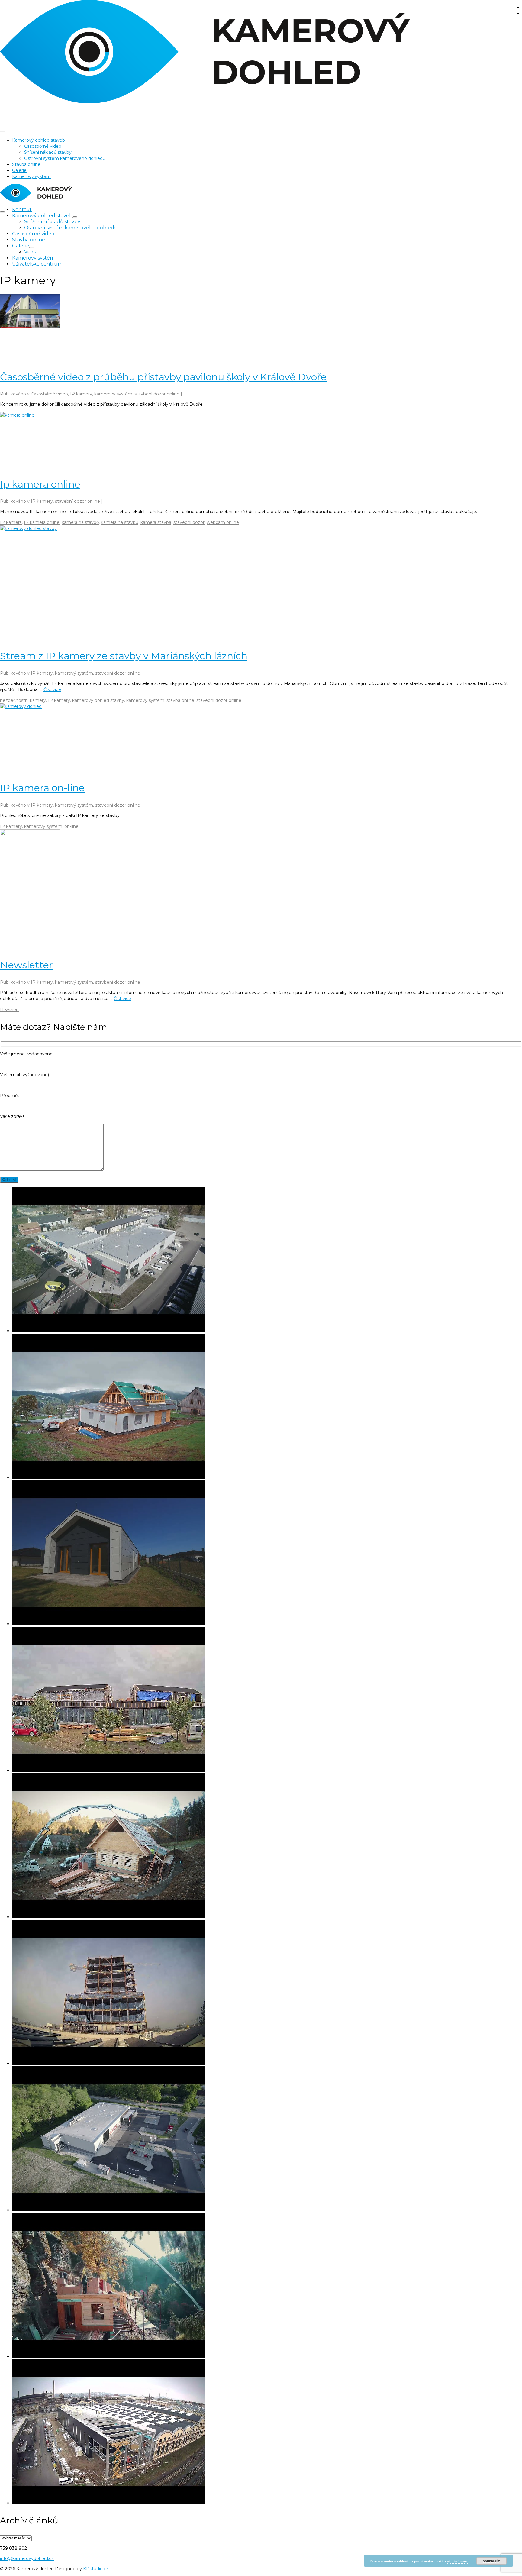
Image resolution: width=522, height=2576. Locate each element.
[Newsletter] (261, 890)
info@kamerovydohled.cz (27, 2558)
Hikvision (9, 1009)
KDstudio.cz (96, 2569)
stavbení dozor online (157, 394)
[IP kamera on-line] (261, 739)
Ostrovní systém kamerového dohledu (65, 158)
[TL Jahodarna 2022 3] (267, 1700)
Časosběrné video (43, 146)
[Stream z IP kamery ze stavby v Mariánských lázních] (261, 584)
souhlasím (492, 2561)
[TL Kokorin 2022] (267, 2286)
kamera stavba (156, 522)
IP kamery (81, 394)
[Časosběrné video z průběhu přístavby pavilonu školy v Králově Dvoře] (261, 328)
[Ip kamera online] (261, 441)
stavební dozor (189, 522)
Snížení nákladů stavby (48, 152)
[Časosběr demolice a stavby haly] (267, 2433)
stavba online (180, 700)
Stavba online (26, 164)
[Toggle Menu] (2, 131)
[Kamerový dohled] (261, 53)
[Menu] (2, 212)
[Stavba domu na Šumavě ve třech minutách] (267, 1407)
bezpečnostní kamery (23, 700)
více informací (458, 2561)
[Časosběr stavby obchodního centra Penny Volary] (267, 1260)
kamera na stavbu (120, 522)
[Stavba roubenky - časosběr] (267, 1846)
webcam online (223, 522)
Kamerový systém (31, 176)
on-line (71, 826)
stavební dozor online (77, 501)
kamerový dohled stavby (98, 700)
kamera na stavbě (80, 522)
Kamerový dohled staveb (39, 140)
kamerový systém (113, 394)
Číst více (52, 689)
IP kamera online (42, 522)
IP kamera (11, 522)
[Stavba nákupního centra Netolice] (267, 2140)
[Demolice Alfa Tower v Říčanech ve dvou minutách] (267, 1993)
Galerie (19, 170)
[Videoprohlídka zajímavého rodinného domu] (267, 1553)
